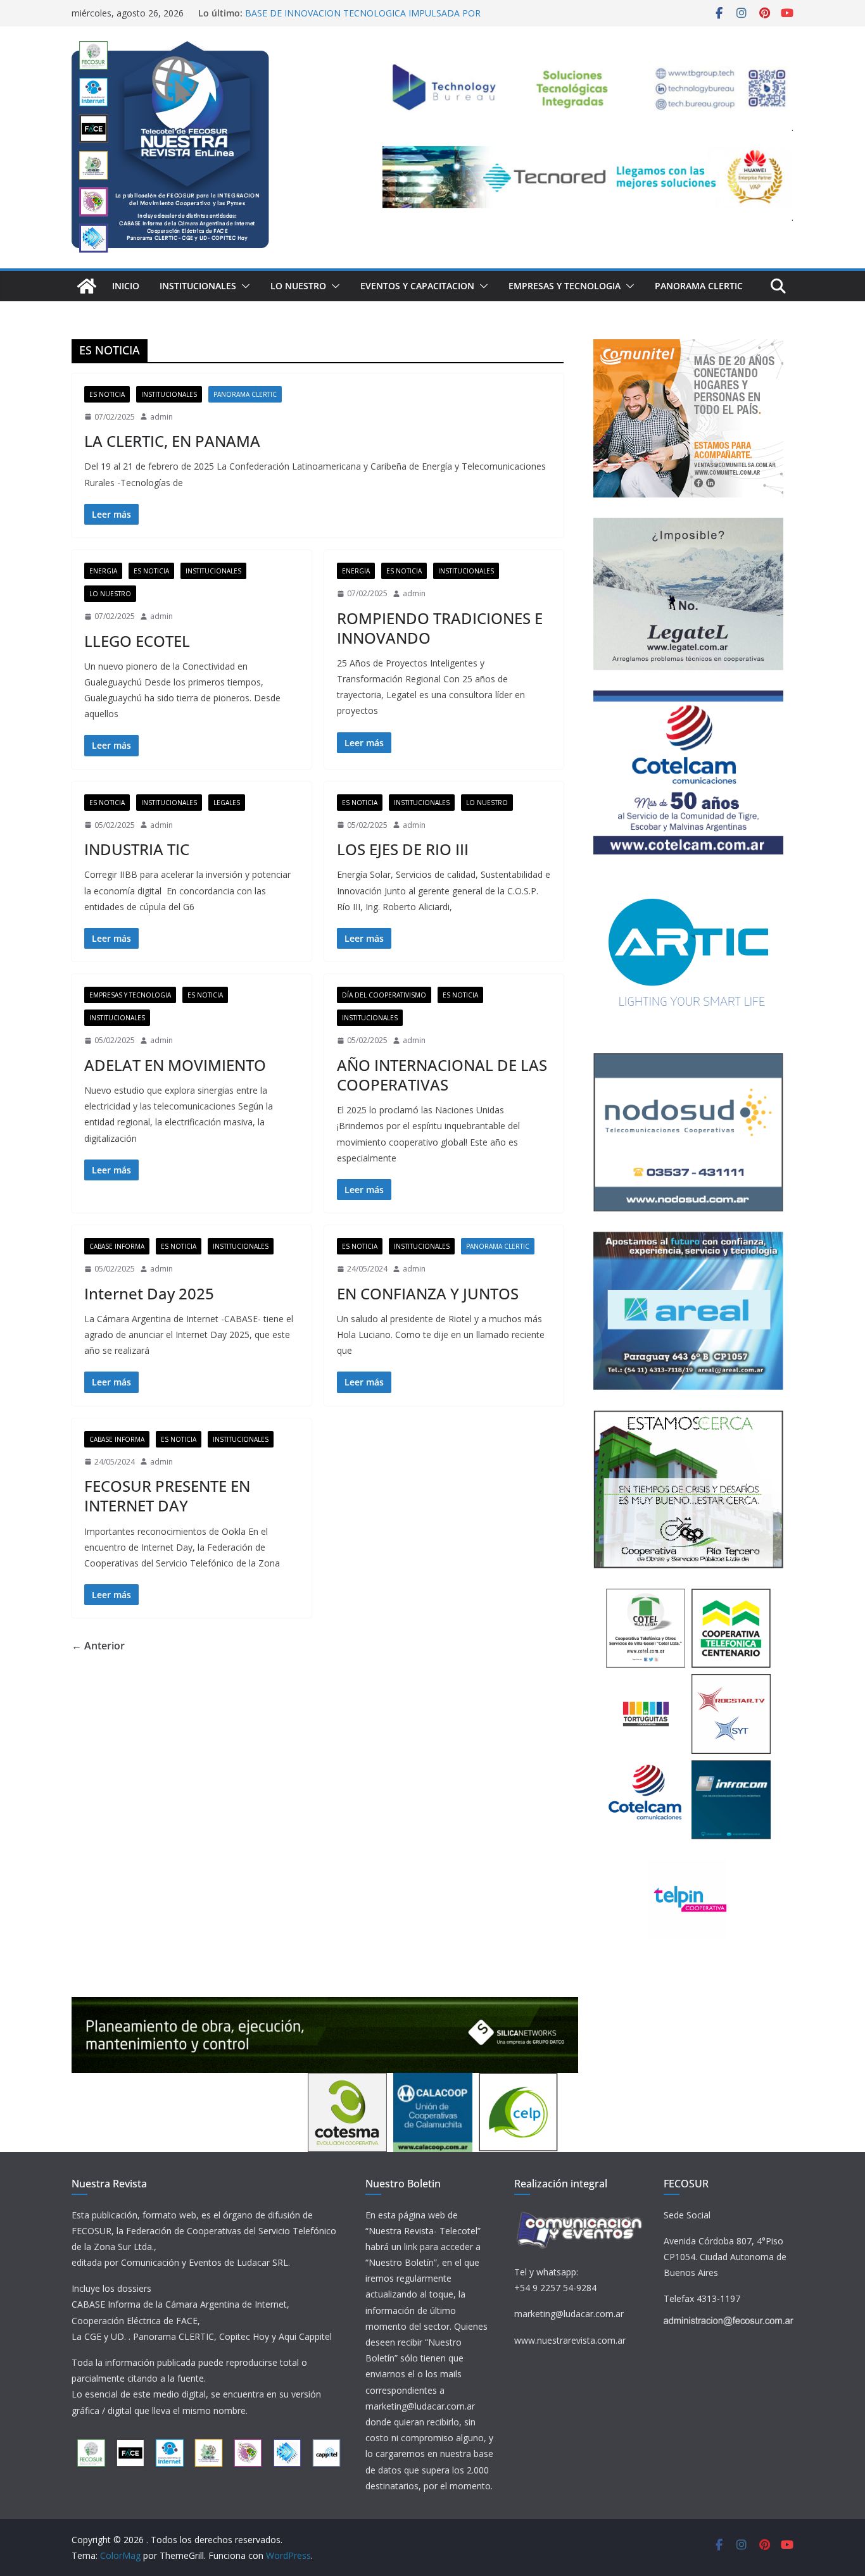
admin (161, 417)
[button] (243, 286)
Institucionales (198, 286)
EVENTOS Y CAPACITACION (417, 286)
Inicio (126, 286)
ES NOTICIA (107, 394)
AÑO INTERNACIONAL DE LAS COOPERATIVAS (442, 1075)
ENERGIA (103, 571)
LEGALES (227, 803)
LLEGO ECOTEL (137, 641)
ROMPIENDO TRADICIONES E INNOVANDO (440, 628)
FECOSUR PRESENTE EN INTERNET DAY (167, 1496)
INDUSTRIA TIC (137, 849)
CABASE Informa (117, 1246)
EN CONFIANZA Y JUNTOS (428, 1293)
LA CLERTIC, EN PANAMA (172, 441)
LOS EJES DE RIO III (403, 849)
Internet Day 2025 (149, 1293)
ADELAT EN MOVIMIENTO (175, 1065)
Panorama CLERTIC (699, 286)
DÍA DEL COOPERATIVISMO (384, 995)
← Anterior (98, 1646)
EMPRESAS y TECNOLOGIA (565, 286)
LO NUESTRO (298, 286)
